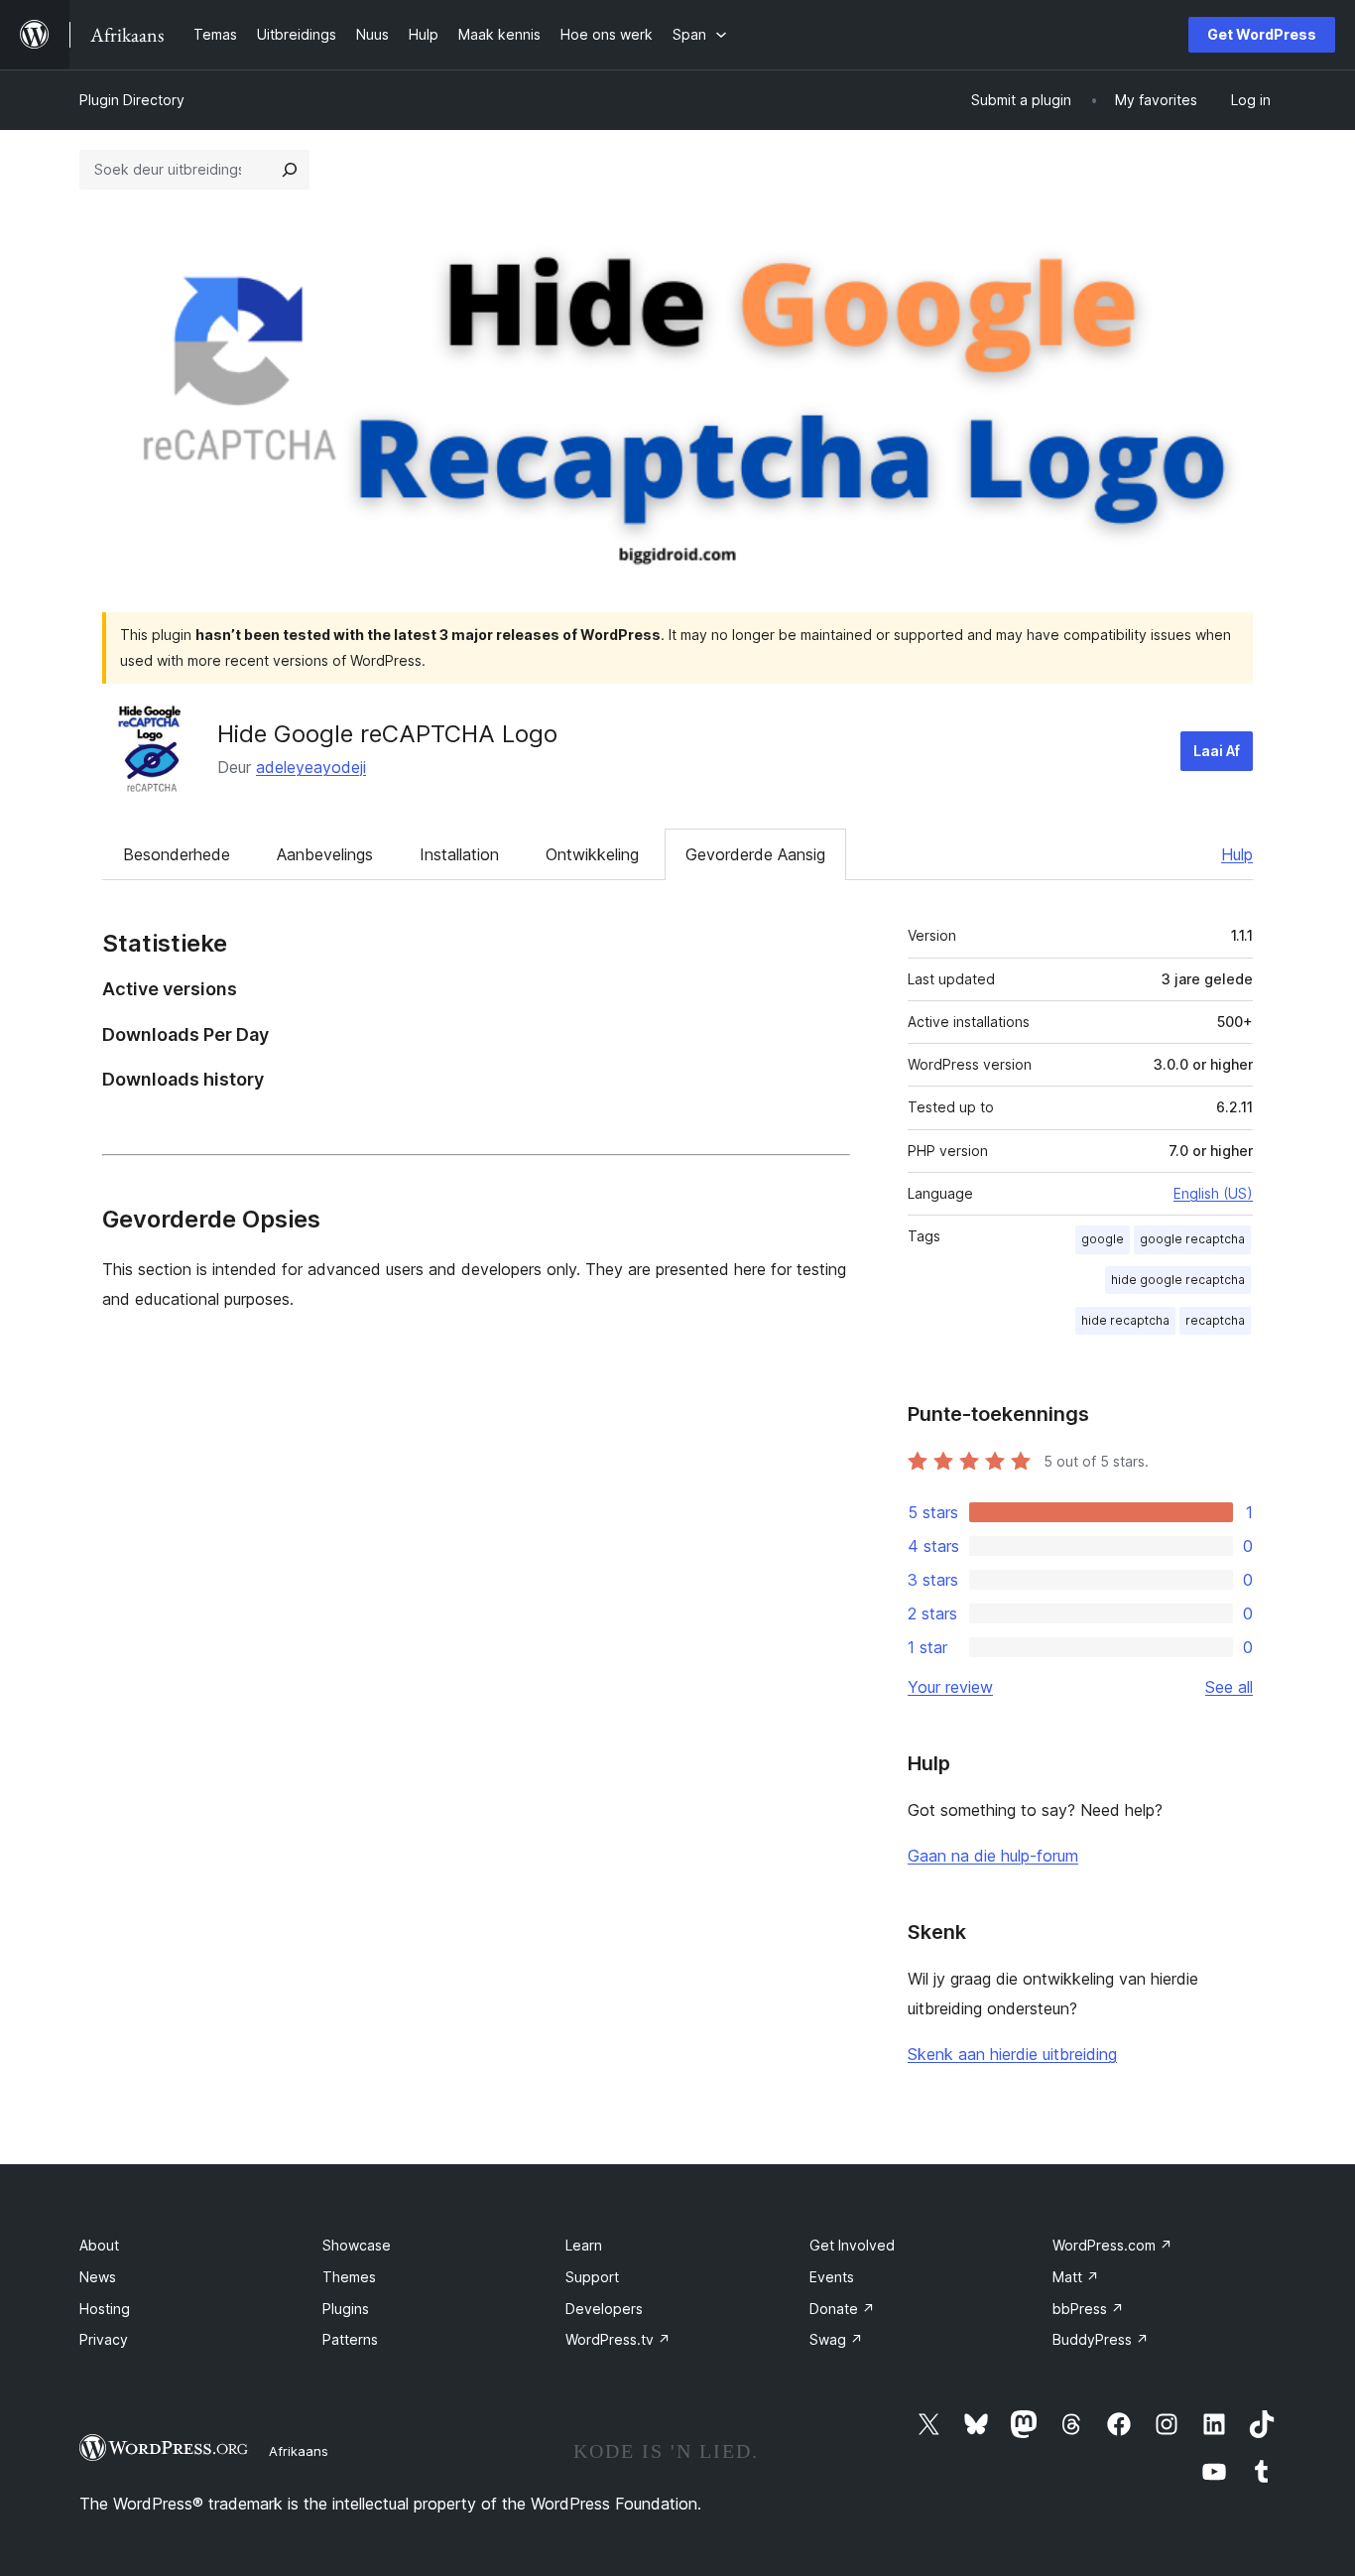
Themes (349, 2277)
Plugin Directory (132, 100)
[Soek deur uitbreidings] (290, 170)
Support (592, 2277)
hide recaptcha (1125, 1320)
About (99, 2245)
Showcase (357, 2245)
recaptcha (1215, 1320)
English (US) (1213, 1193)
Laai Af (1217, 751)
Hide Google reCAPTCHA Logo (387, 734)
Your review (950, 1687)
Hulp (1237, 854)
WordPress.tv (618, 2339)
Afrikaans (299, 2451)
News (98, 2277)
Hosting (105, 2309)
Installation (459, 854)
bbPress (1088, 2309)
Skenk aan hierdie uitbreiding (1012, 2054)
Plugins (346, 2309)
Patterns (350, 2339)
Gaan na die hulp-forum (993, 1856)
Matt (1076, 2277)
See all (1229, 1687)
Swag (836, 2339)
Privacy (104, 2339)
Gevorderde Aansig (755, 854)
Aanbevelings (325, 854)
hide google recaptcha (1178, 1280)
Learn (584, 2245)
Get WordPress (1262, 34)
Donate (842, 2309)
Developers (604, 2309)
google (1103, 1239)
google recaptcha (1192, 1239)
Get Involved (852, 2245)
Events (832, 2277)
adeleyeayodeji (311, 767)
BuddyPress (1101, 2339)
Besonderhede (177, 854)
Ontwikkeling (592, 854)
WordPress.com (1112, 2245)
